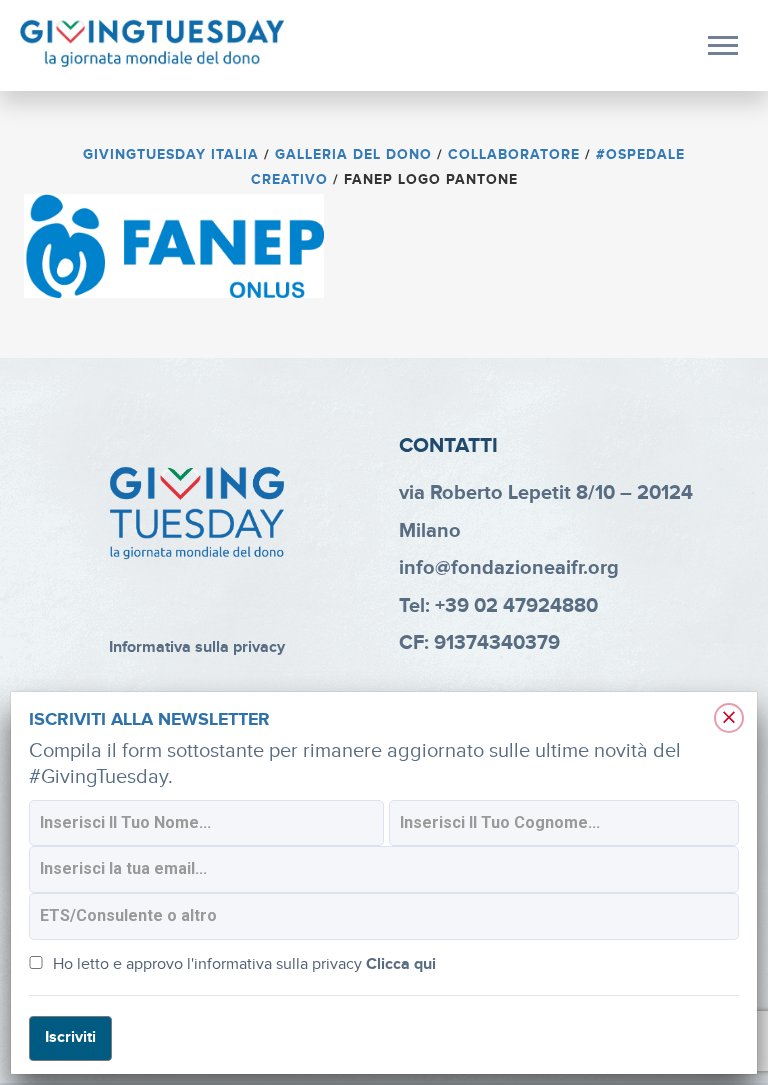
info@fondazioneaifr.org (509, 568)
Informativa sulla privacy (197, 647)
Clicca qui (401, 964)
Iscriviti (70, 1037)
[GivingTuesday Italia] (152, 44)
